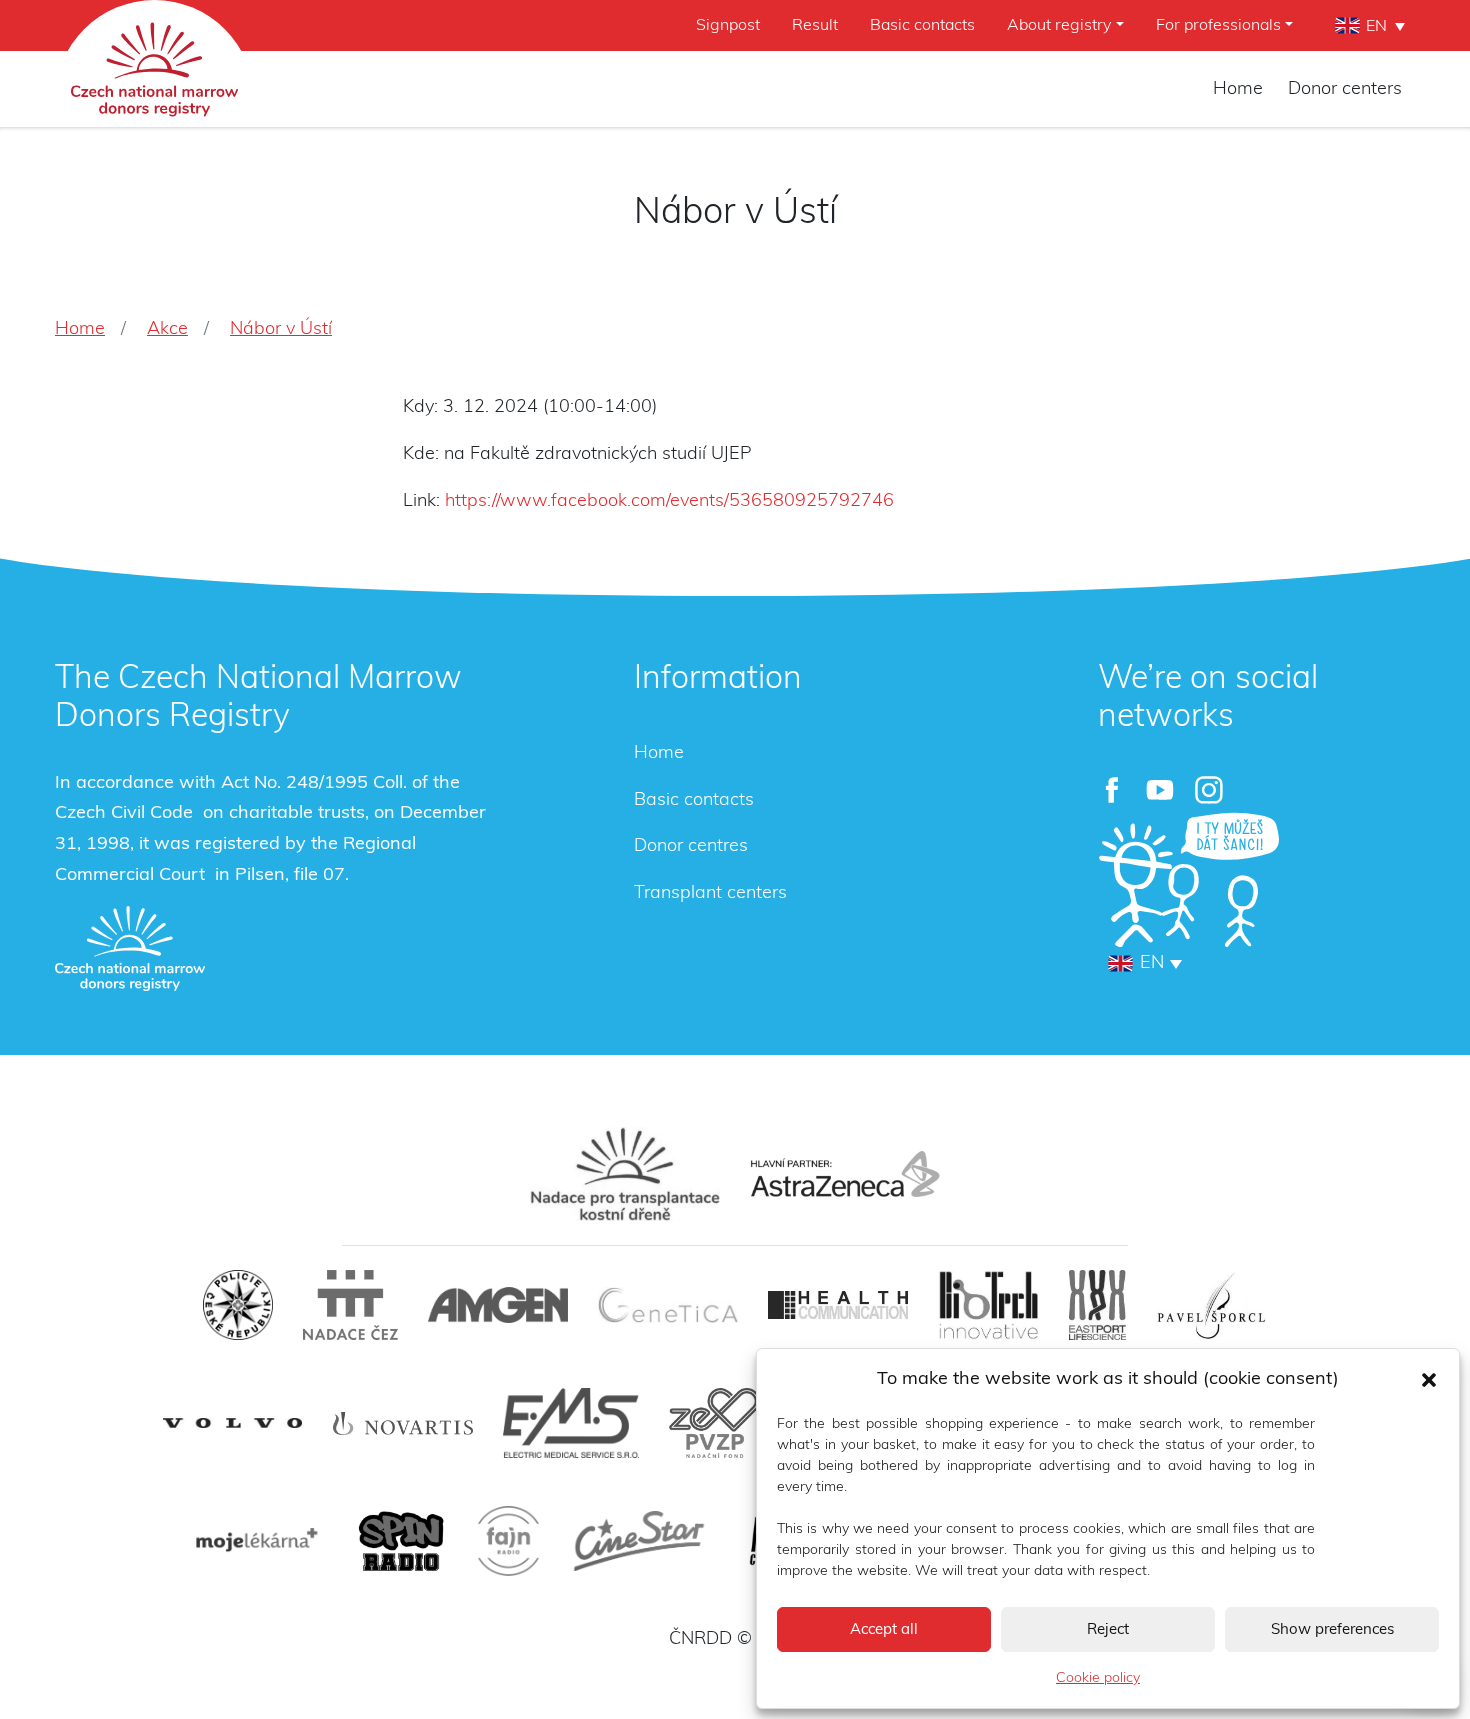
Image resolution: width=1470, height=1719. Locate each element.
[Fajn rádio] (508, 1541)
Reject (1108, 1629)
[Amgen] (498, 1305)
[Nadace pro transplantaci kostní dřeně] (625, 1174)
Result (815, 25)
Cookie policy (1098, 1678)
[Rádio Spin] (401, 1541)
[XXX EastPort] (1097, 1305)
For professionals (1218, 25)
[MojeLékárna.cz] (254, 1541)
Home (1238, 89)
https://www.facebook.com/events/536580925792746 (669, 501)
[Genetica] (668, 1305)
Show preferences (1332, 1629)
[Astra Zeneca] (845, 1174)
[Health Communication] (838, 1304)
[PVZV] (714, 1423)
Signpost (728, 25)
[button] (1429, 1379)
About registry (1059, 25)
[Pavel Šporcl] (1211, 1305)
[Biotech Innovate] (988, 1305)
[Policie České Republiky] (238, 1305)
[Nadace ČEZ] (350, 1305)
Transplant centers (710, 893)
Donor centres (691, 846)
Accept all (884, 1629)
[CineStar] (639, 1541)
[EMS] (571, 1423)
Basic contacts (922, 25)
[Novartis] (403, 1423)
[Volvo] (233, 1423)
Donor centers (1345, 89)
